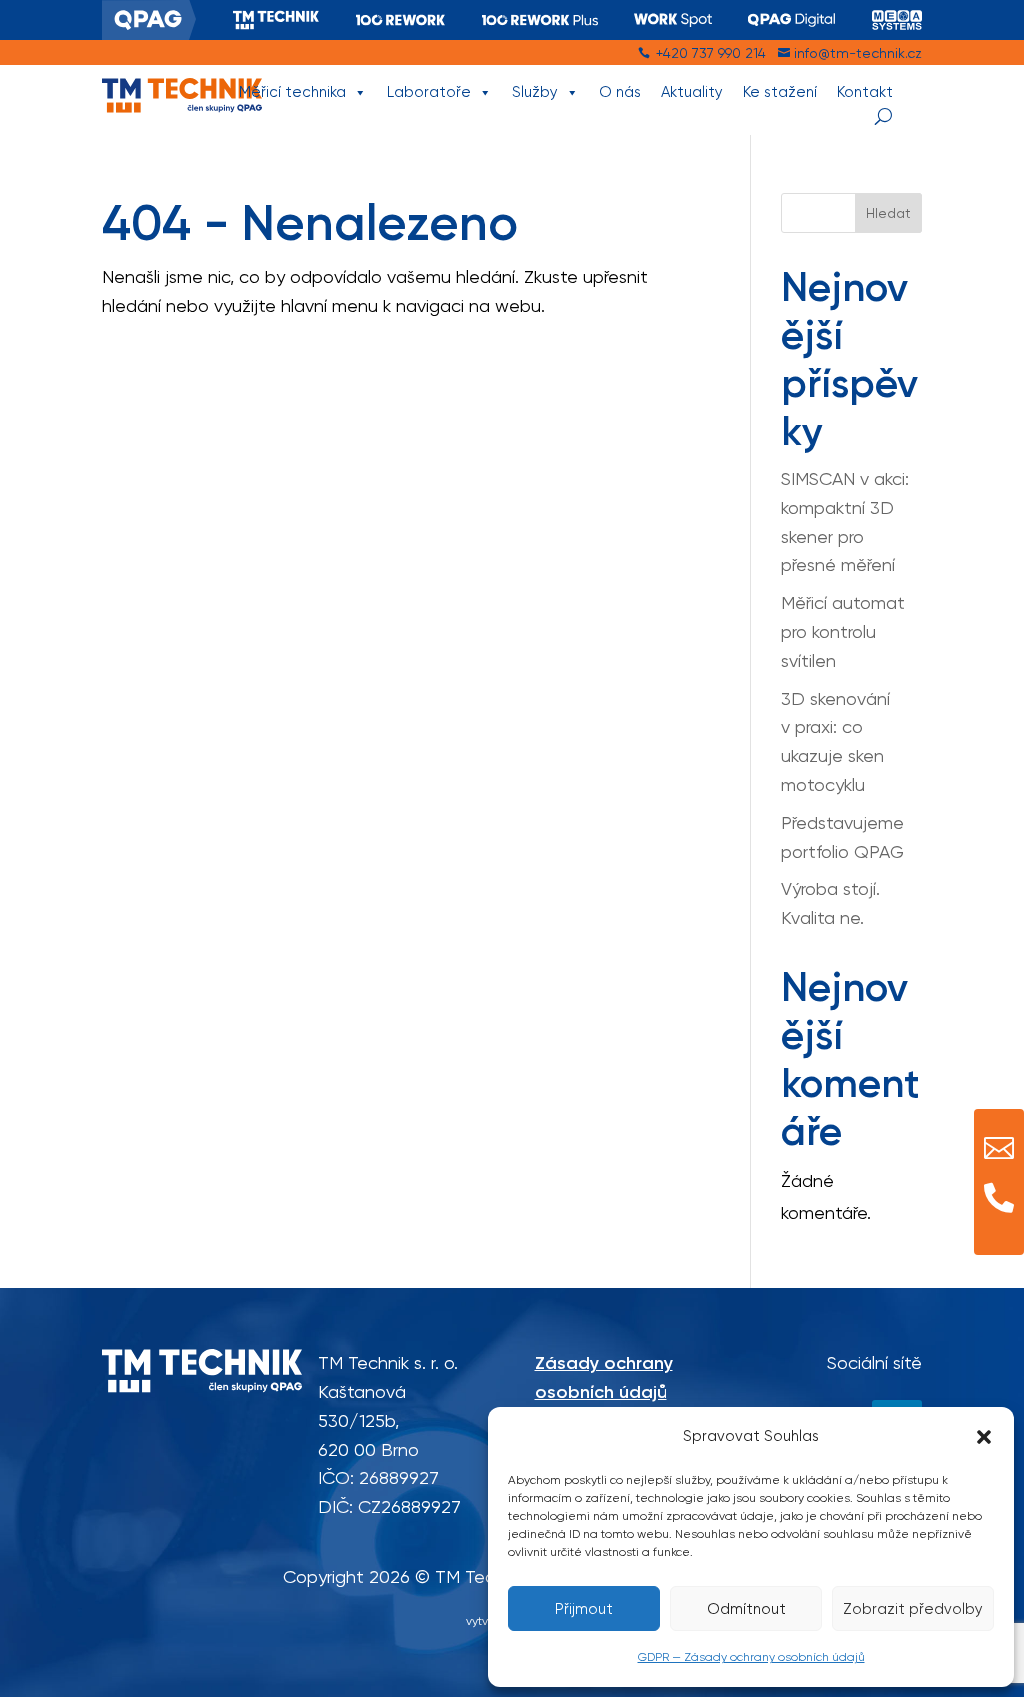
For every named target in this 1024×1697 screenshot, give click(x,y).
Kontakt (865, 92)
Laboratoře (429, 92)
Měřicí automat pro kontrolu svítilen (843, 631)
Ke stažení (780, 92)
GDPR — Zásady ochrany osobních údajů (751, 1657)
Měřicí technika (292, 92)
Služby (535, 92)
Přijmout (584, 1609)
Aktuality (692, 92)
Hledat (888, 213)
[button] (984, 1437)
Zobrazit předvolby (913, 1609)
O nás (620, 92)
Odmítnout (746, 1609)
